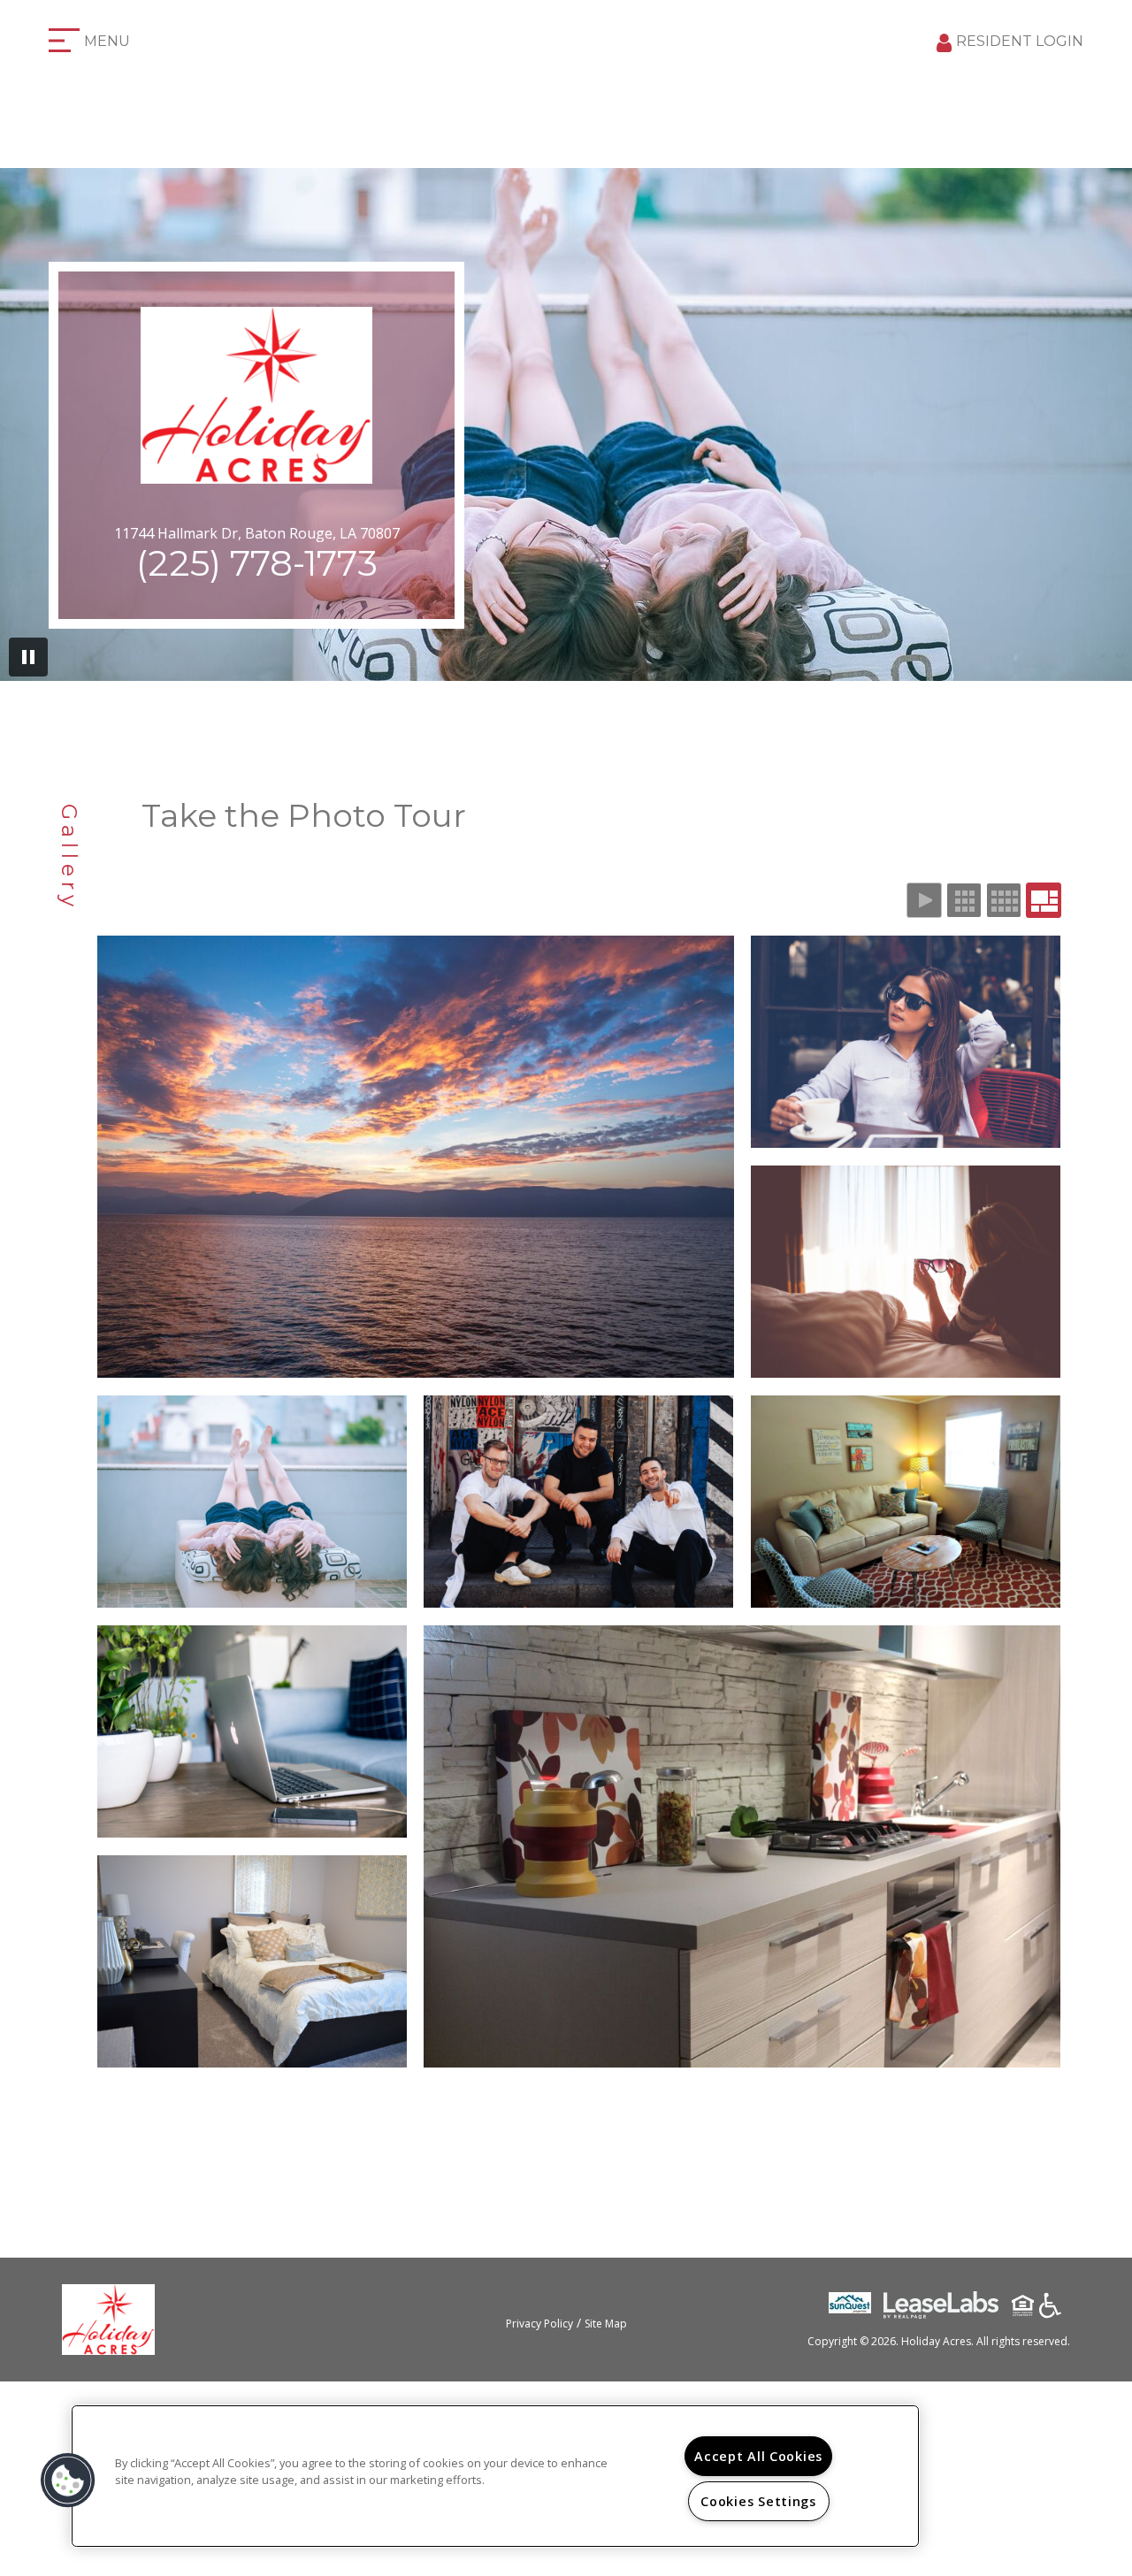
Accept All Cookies (758, 2456)
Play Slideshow (924, 900)
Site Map (606, 2324)
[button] (68, 2480)
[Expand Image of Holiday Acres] (416, 1157)
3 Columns (964, 900)
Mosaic (1044, 900)
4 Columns (1004, 900)
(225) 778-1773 (257, 563)
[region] (495, 2476)
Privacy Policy (539, 2324)
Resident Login (1020, 41)
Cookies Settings (758, 2501)
